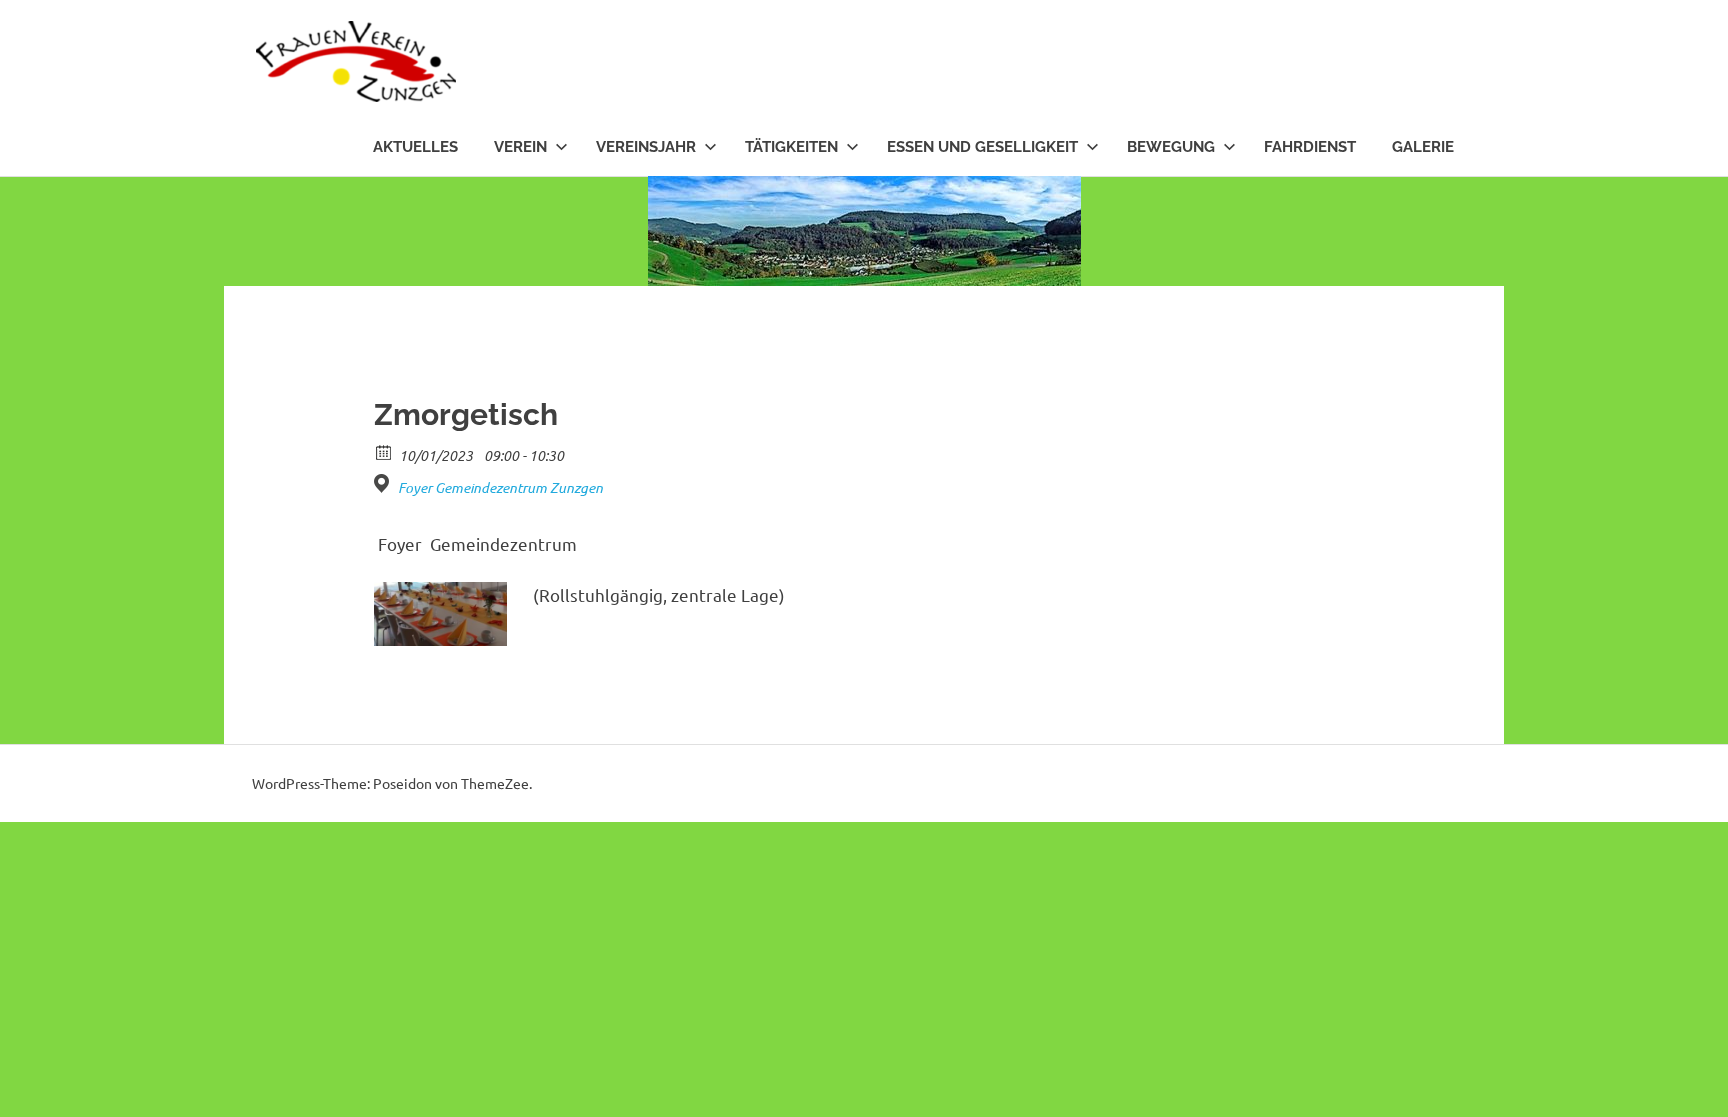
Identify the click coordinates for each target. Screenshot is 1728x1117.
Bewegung (1171, 147)
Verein (520, 147)
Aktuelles (415, 147)
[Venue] (384, 483)
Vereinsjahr (646, 147)
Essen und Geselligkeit (982, 147)
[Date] (384, 451)
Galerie (1423, 147)
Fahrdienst (1310, 147)
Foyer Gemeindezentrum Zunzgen (500, 488)
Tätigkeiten (791, 147)
